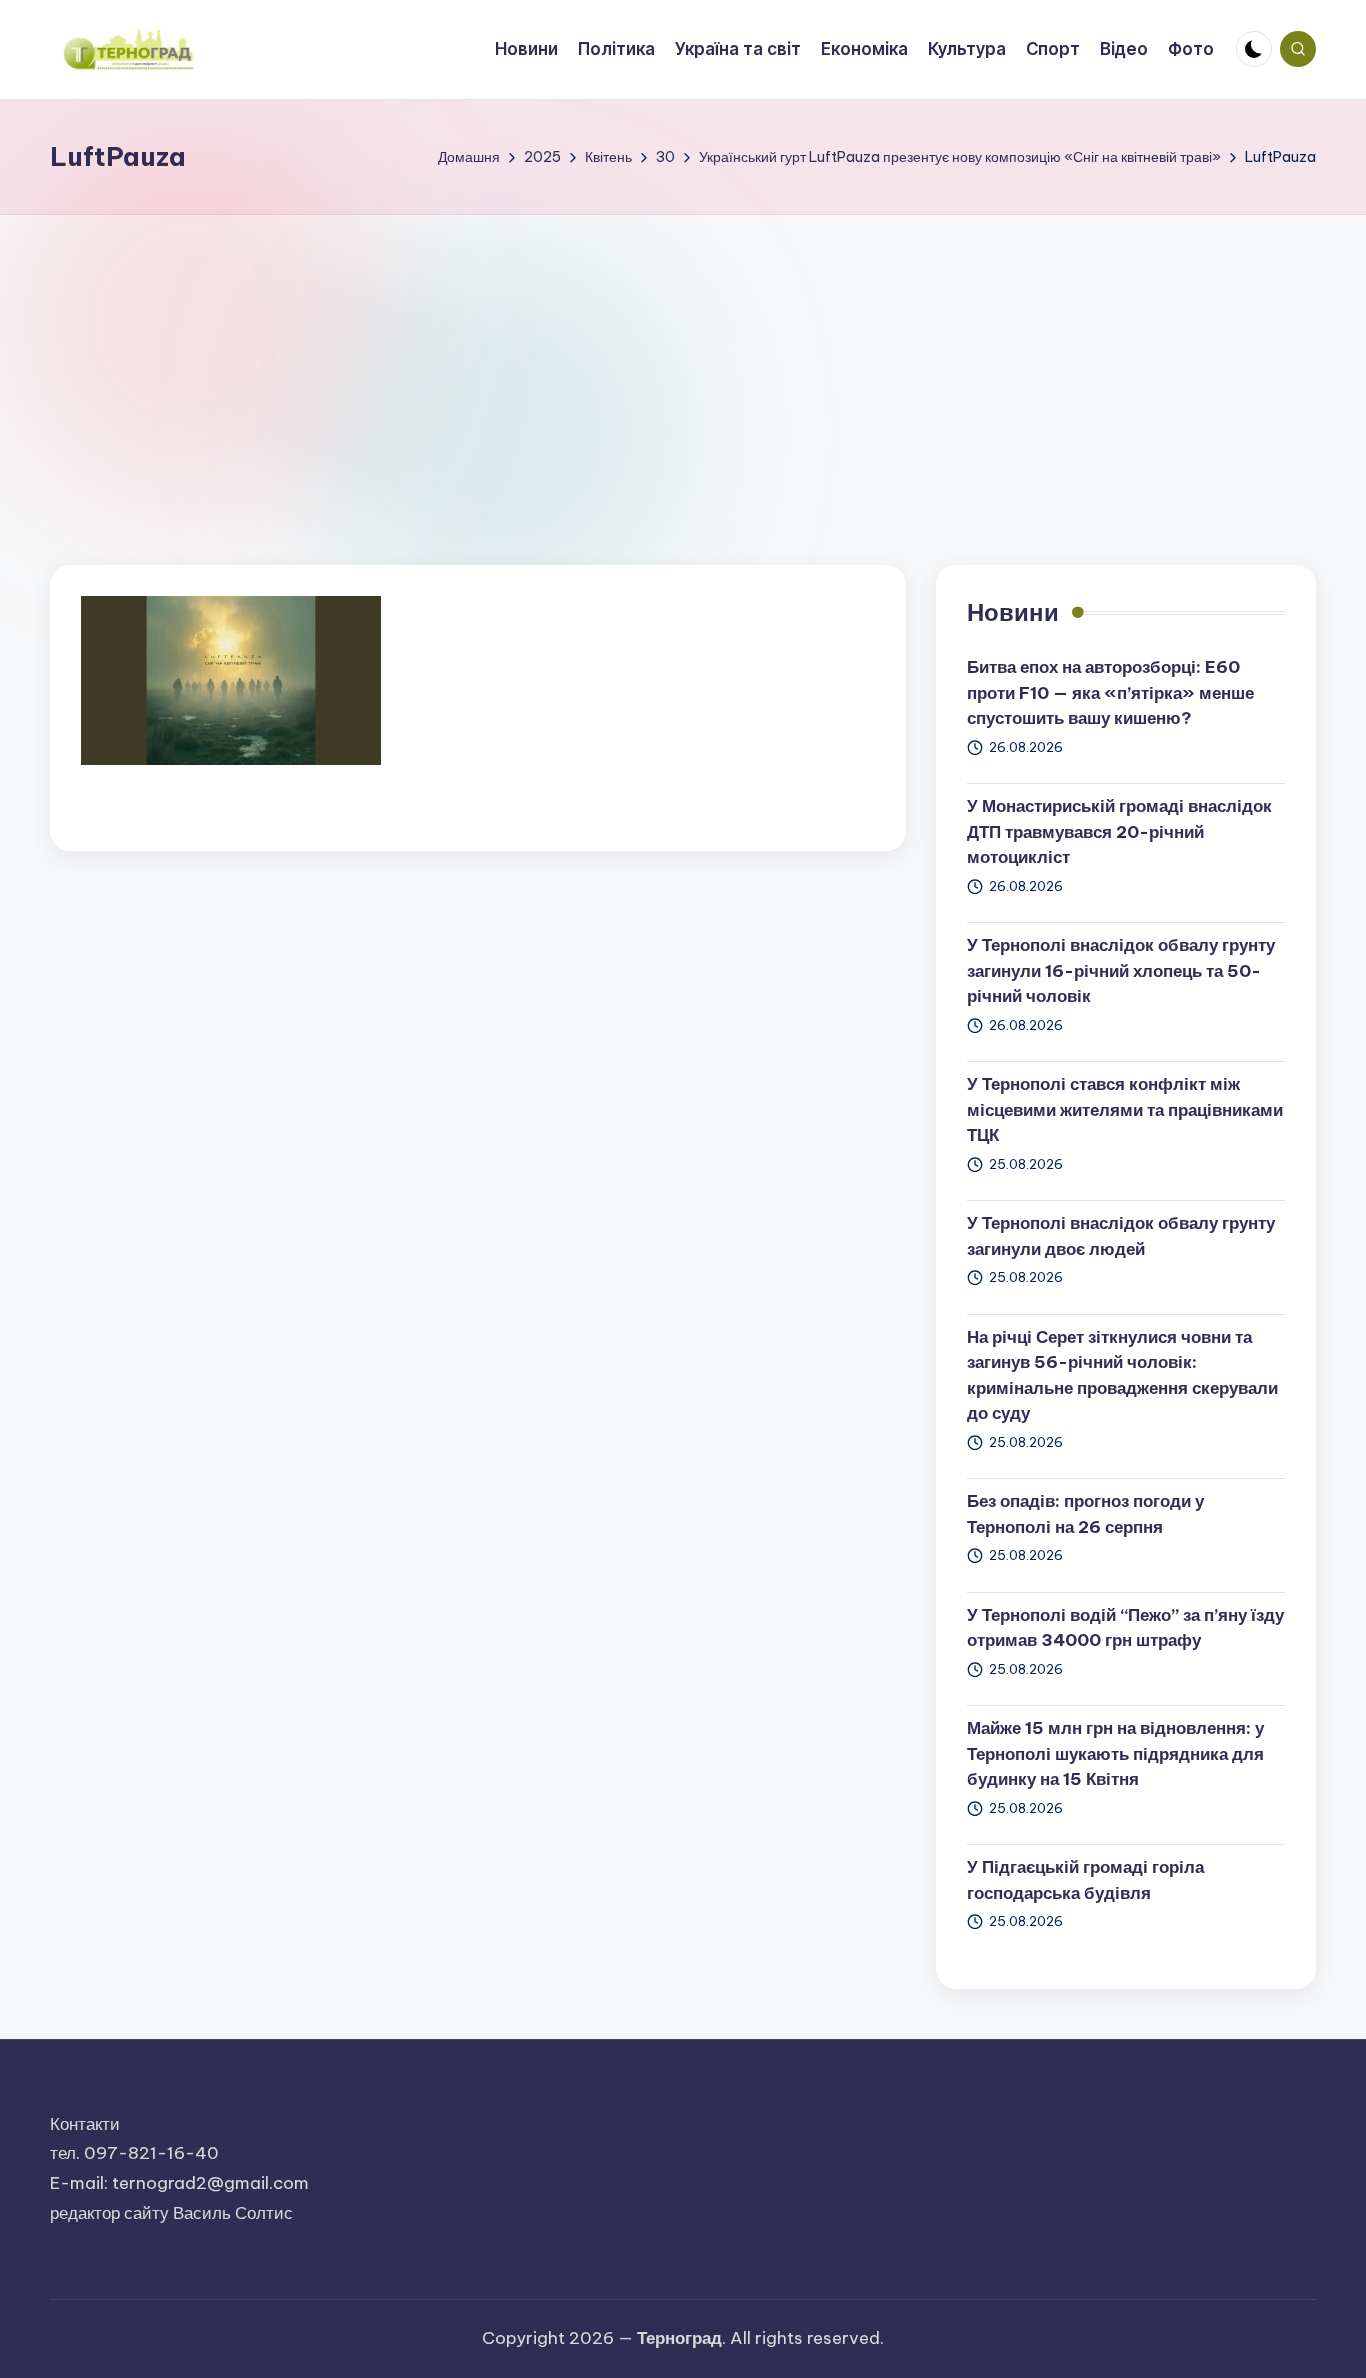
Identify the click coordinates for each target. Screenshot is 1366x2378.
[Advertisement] (683, 365)
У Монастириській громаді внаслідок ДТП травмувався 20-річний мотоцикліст (1119, 831)
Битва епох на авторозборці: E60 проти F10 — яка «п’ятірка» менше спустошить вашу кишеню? (1110, 692)
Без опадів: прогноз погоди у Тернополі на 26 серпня (1085, 1514)
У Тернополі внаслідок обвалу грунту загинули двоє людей (1121, 1236)
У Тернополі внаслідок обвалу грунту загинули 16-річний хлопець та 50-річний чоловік (1121, 970)
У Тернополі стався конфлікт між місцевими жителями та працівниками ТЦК (1125, 1109)
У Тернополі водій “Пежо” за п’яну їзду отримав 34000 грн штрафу (1125, 1628)
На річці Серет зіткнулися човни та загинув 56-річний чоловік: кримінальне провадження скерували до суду (1122, 1375)
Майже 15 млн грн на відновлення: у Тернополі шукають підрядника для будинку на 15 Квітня (1115, 1753)
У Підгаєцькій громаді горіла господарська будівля (1085, 1880)
